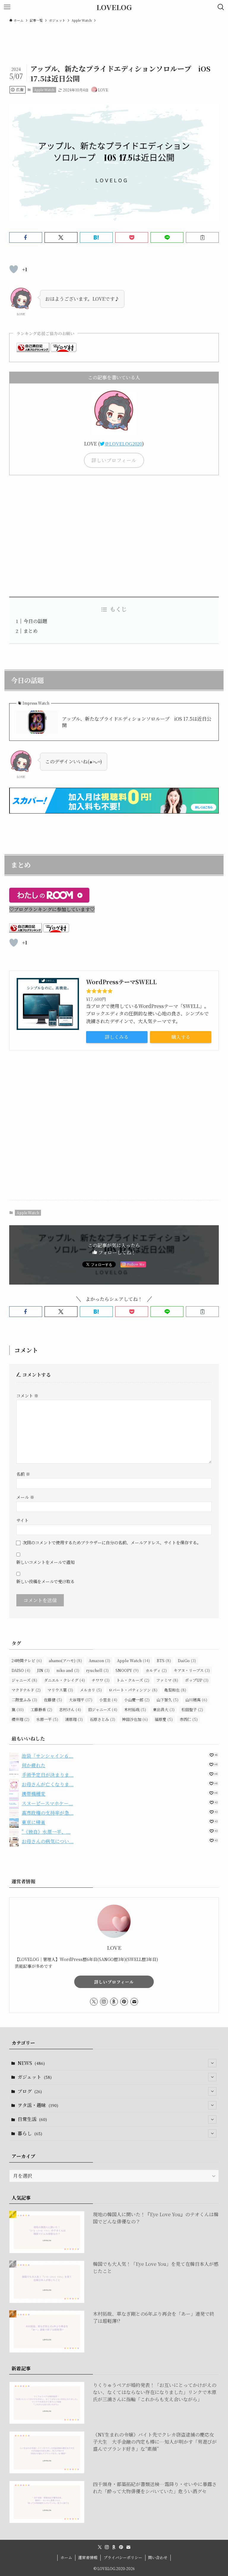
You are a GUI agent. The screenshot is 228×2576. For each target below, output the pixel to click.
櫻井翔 (20, 1719)
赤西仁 (189, 1719)
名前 (23, 1474)
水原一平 (47, 1719)
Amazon (99, 1660)
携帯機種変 (34, 1794)
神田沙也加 (135, 1719)
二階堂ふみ (24, 1700)
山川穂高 (196, 1700)
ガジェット (35, 2077)
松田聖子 (192, 1709)
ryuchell (97, 1670)
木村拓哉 (135, 1709)
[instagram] (104, 2002)
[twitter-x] (94, 2002)
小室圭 (108, 1700)
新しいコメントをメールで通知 (45, 1562)
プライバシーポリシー (123, 2557)
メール (25, 1497)
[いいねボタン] (14, 269)
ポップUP (197, 1680)
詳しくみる (117, 1037)
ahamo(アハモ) (65, 1660)
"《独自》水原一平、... (46, 1832)
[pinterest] (124, 2002)
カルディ (156, 1670)
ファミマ (167, 1680)
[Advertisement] (114, 536)
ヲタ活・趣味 (38, 2105)
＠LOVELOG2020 (123, 444)
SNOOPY (127, 1670)
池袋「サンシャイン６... (47, 1756)
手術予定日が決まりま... (48, 1775)
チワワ (101, 1680)
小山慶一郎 (137, 1700)
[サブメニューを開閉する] (212, 2063)
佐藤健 (53, 1700)
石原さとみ (102, 1719)
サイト (22, 1520)
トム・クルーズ (133, 1680)
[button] (26, 237)
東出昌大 (164, 1709)
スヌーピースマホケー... (47, 1803)
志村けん (70, 1709)
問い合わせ (158, 2557)
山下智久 (167, 1700)
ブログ (30, 2091)
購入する (181, 1037)
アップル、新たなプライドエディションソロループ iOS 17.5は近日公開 (137, 722)
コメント (27, 1395)
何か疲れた (34, 1765)
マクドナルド (26, 1690)
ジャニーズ (24, 1680)
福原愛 (164, 1719)
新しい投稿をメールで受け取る (45, 1581)
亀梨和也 (175, 1690)
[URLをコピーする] (202, 237)
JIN (43, 1670)
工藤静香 (41, 1709)
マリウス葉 (60, 1690)
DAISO (21, 1670)
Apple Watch (44, 90)
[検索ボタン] (221, 7)
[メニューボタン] (7, 7)
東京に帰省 (34, 1822)
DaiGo (187, 1660)
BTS (164, 1660)
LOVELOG (114, 7)
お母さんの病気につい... (48, 1841)
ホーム (66, 2557)
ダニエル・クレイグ (64, 1680)
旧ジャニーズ (103, 1709)
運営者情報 (88, 2557)
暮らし (30, 2133)
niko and (68, 1670)
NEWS (31, 2063)
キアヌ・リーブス (192, 1670)
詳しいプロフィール (114, 1982)
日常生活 (32, 2119)
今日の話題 (35, 621)
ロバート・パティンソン (133, 1690)
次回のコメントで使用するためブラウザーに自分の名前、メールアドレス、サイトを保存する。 (112, 1542)
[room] (114, 2002)
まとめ (31, 631)
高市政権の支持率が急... (48, 1813)
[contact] (134, 2002)
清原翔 (74, 1719)
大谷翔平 (81, 1700)
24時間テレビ (27, 1660)
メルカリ (91, 1690)
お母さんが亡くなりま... (48, 1784)
